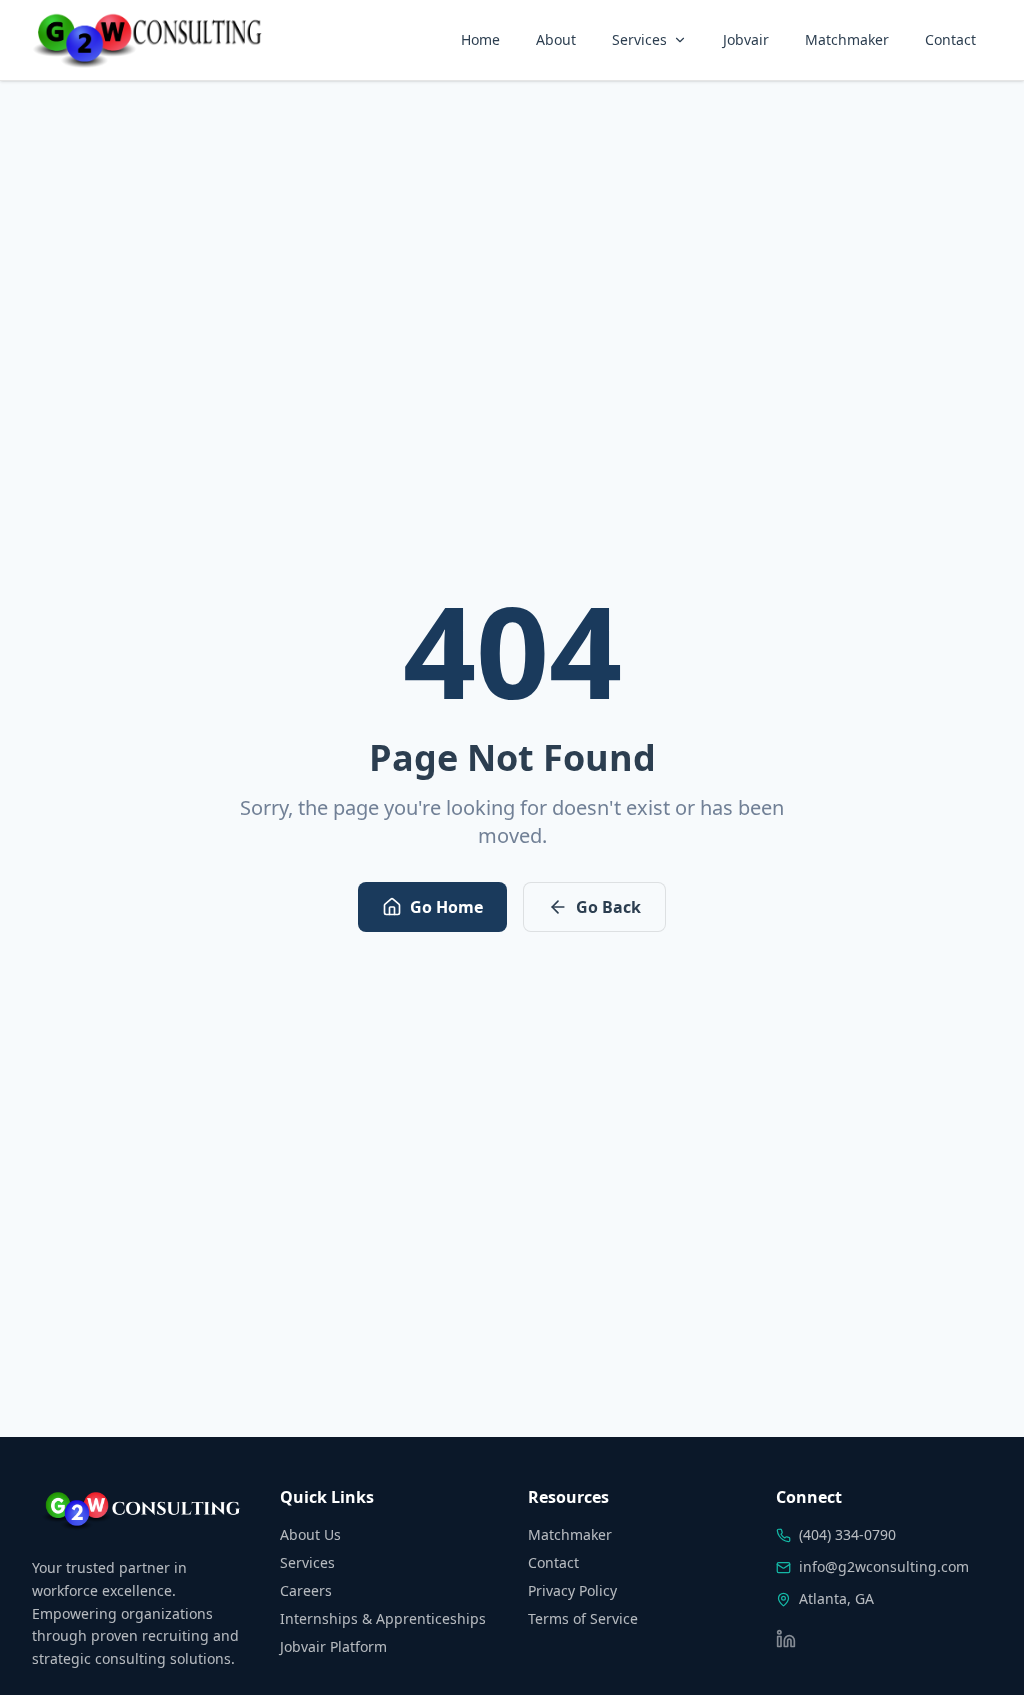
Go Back (608, 907)
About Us (310, 1534)
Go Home (446, 907)
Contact (950, 39)
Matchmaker (847, 39)
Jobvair (746, 39)
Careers (306, 1590)
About (556, 39)
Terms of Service (583, 1618)
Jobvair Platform (333, 1646)
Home (480, 39)
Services (639, 39)
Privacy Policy (572, 1590)
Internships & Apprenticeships (383, 1618)
